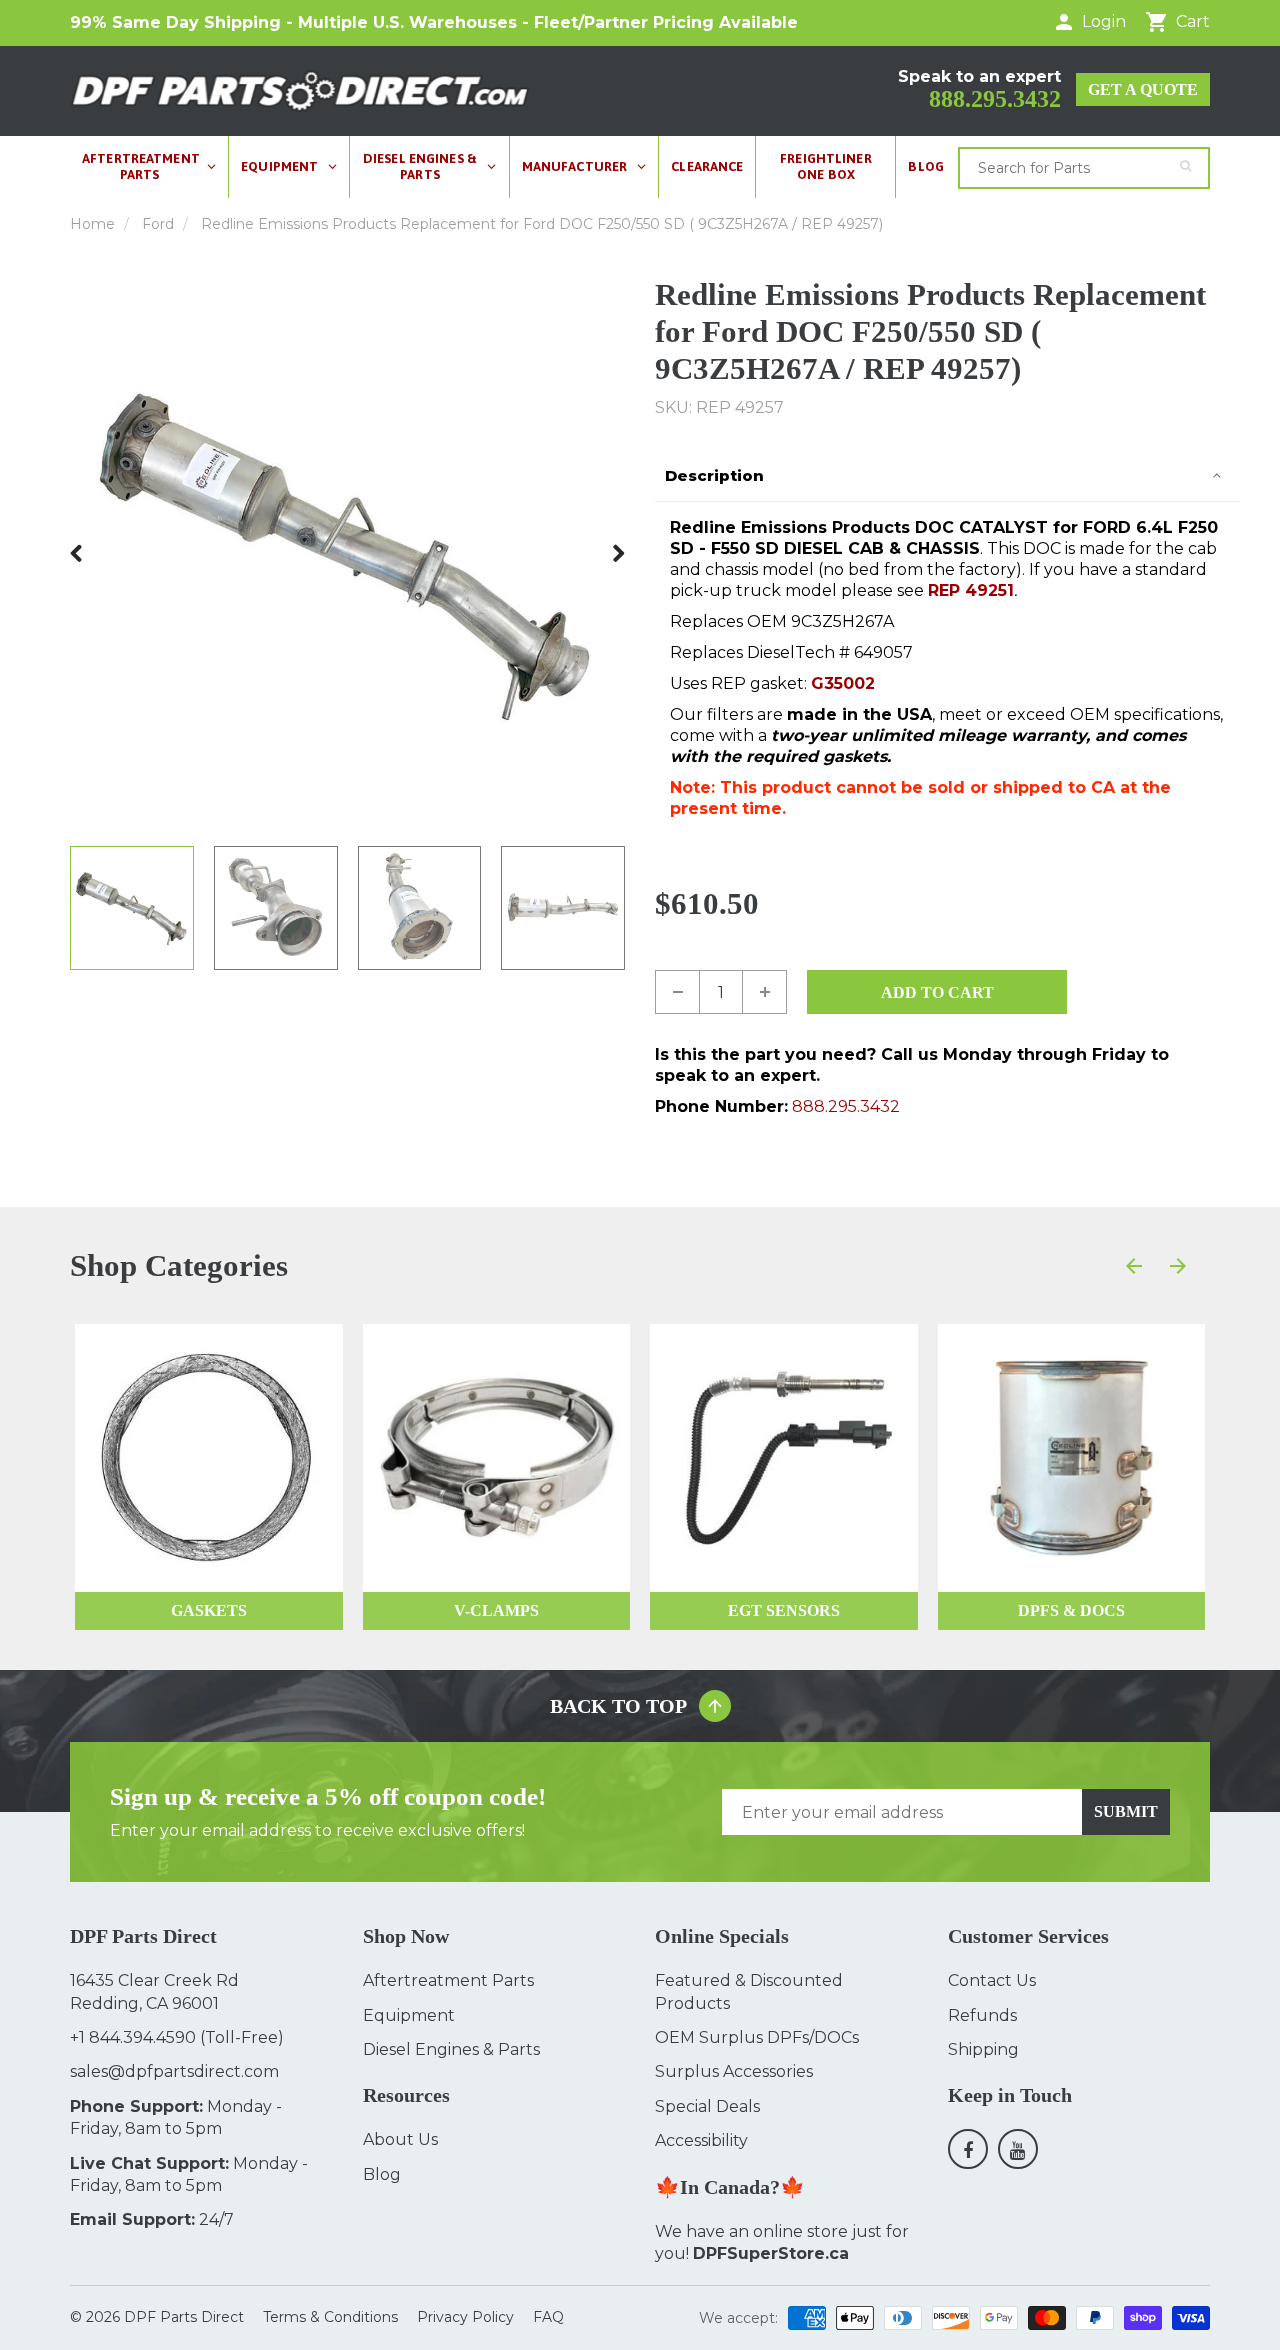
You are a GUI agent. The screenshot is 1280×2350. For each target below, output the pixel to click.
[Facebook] (968, 2149)
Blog (382, 2174)
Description (714, 475)
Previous (77, 553)
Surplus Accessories (734, 2071)
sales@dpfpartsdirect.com (174, 2071)
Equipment (409, 2015)
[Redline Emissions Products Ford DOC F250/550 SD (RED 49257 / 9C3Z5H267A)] (347, 553)
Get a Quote (1143, 89)
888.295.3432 (995, 99)
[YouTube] (1018, 2149)
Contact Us (992, 1980)
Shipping (983, 2049)
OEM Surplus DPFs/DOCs (757, 2037)
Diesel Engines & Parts (451, 2049)
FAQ (548, 2317)
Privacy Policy (465, 2317)
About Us (400, 2139)
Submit (1126, 1811)
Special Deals (707, 2106)
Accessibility (701, 2140)
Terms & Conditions (330, 2317)
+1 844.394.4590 (133, 2037)
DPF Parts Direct (184, 2317)
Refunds (982, 2015)
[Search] (1185, 166)
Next (618, 553)
